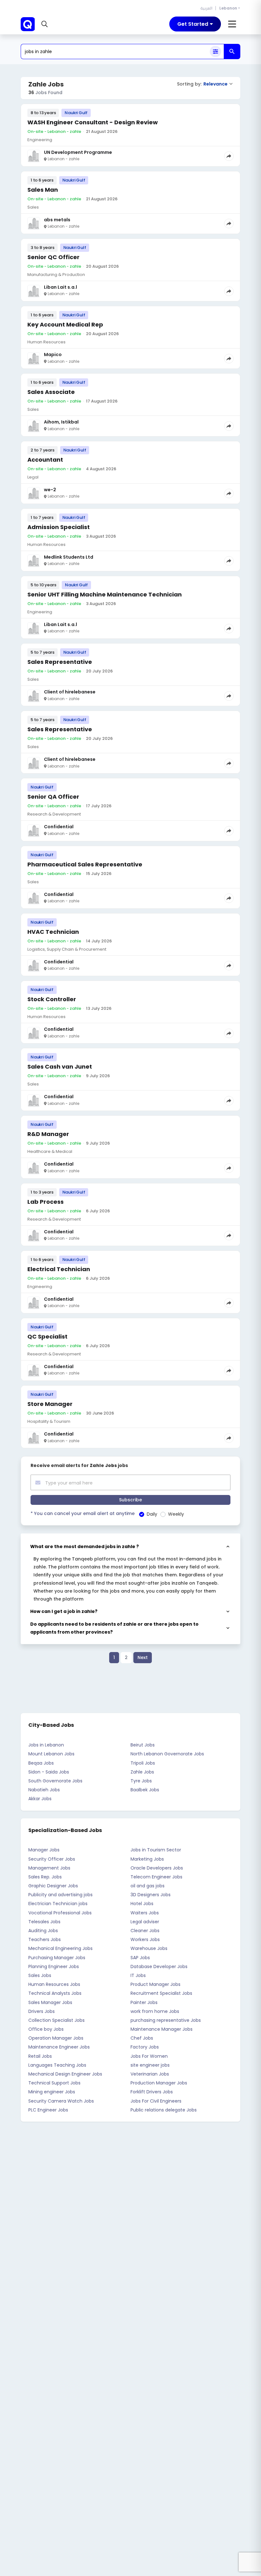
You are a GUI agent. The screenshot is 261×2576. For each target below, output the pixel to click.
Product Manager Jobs (155, 1984)
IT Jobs (138, 1975)
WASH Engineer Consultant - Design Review (93, 122)
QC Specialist (47, 1336)
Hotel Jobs (142, 1904)
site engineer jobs (150, 2065)
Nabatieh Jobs (44, 1790)
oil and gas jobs (148, 1886)
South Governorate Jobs (55, 1781)
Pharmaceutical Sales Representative (85, 864)
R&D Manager (48, 1134)
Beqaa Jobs (41, 1763)
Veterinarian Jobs (150, 2074)
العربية (206, 8)
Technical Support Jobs (54, 2083)
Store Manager (50, 1404)
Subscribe (130, 1500)
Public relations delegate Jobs (164, 2110)
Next (143, 1657)
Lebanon (228, 8)
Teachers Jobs (45, 1939)
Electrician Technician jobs (58, 1904)
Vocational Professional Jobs (60, 1913)
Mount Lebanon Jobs (51, 1754)
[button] (45, 24)
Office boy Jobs (46, 2029)
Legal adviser (145, 1922)
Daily (152, 1514)
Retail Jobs (40, 2056)
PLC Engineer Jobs (48, 2110)
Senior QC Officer (53, 257)
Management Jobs (49, 1868)
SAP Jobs (140, 1958)
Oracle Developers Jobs (157, 1868)
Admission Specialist (59, 527)
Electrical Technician (59, 1269)
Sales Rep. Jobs (45, 1877)
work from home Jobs (155, 2011)
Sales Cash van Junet (60, 1067)
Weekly (176, 1514)
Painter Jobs (144, 2002)
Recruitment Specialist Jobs (161, 1993)
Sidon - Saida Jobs (49, 1772)
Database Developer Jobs (159, 1966)
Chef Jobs (142, 2038)
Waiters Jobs (145, 1913)
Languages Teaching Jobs (57, 2065)
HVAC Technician (53, 932)
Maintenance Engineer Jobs (59, 2047)
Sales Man (43, 190)
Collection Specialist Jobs (56, 2020)
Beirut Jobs (143, 1745)
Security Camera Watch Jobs (61, 2101)
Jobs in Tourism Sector (156, 1850)
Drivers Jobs (42, 2011)
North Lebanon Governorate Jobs (167, 1754)
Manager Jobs (44, 1850)
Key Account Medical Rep (65, 324)
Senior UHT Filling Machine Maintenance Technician (105, 594)
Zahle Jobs (142, 1772)
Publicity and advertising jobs (60, 1895)
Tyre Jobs (141, 1781)
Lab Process (46, 1202)
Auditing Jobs (43, 1931)
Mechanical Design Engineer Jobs (65, 2074)
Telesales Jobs (44, 1922)
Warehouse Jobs (149, 1948)
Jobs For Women (149, 2056)
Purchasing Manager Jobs (57, 1958)
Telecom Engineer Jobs (156, 1877)
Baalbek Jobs (145, 1790)
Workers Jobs (145, 1939)
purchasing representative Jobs (166, 2020)
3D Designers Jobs (151, 1895)
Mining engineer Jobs (52, 2092)
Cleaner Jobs (145, 1931)
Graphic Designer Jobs (53, 1886)
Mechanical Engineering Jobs (60, 1948)
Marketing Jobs (147, 1859)
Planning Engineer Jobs (54, 1966)
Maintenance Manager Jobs (162, 2029)
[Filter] (215, 52)
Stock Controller (52, 999)
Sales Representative (60, 662)
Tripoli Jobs (143, 1763)
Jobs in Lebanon (46, 1745)
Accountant (45, 460)
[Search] (232, 52)
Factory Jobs (145, 2047)
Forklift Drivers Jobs (152, 2092)
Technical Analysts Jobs (55, 1993)
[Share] (229, 156)
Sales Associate (51, 392)
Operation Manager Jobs (56, 2038)
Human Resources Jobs (54, 1984)
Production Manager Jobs (159, 2083)
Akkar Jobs (40, 1799)
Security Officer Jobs (52, 1859)
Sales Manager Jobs (50, 2002)
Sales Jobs (40, 1975)
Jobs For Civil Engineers (156, 2101)
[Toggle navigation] (232, 24)
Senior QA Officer (53, 797)
